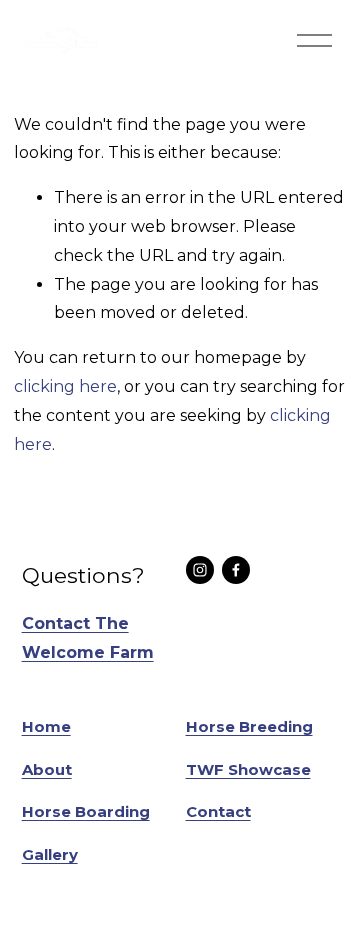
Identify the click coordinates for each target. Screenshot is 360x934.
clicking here (65, 386)
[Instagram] (200, 570)
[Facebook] (236, 570)
